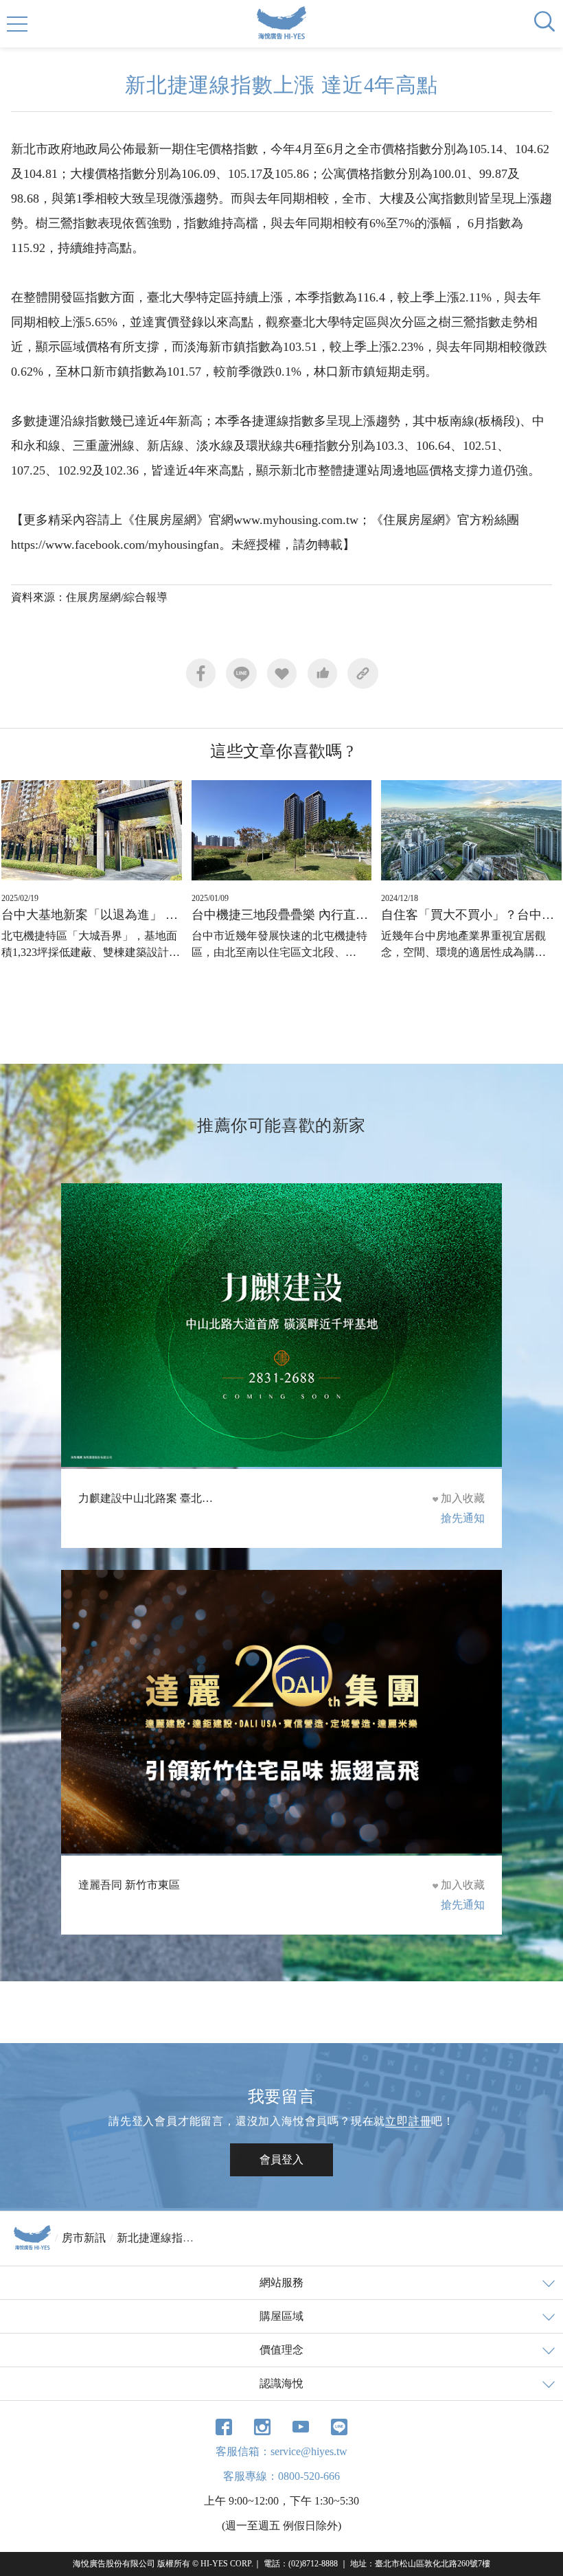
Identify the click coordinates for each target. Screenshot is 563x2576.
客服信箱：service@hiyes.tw (281, 2451)
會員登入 (281, 2159)
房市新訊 (84, 2238)
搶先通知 (463, 1518)
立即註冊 (408, 2121)
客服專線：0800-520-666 (281, 2476)
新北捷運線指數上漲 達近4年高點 (198, 2238)
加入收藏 (463, 1498)
